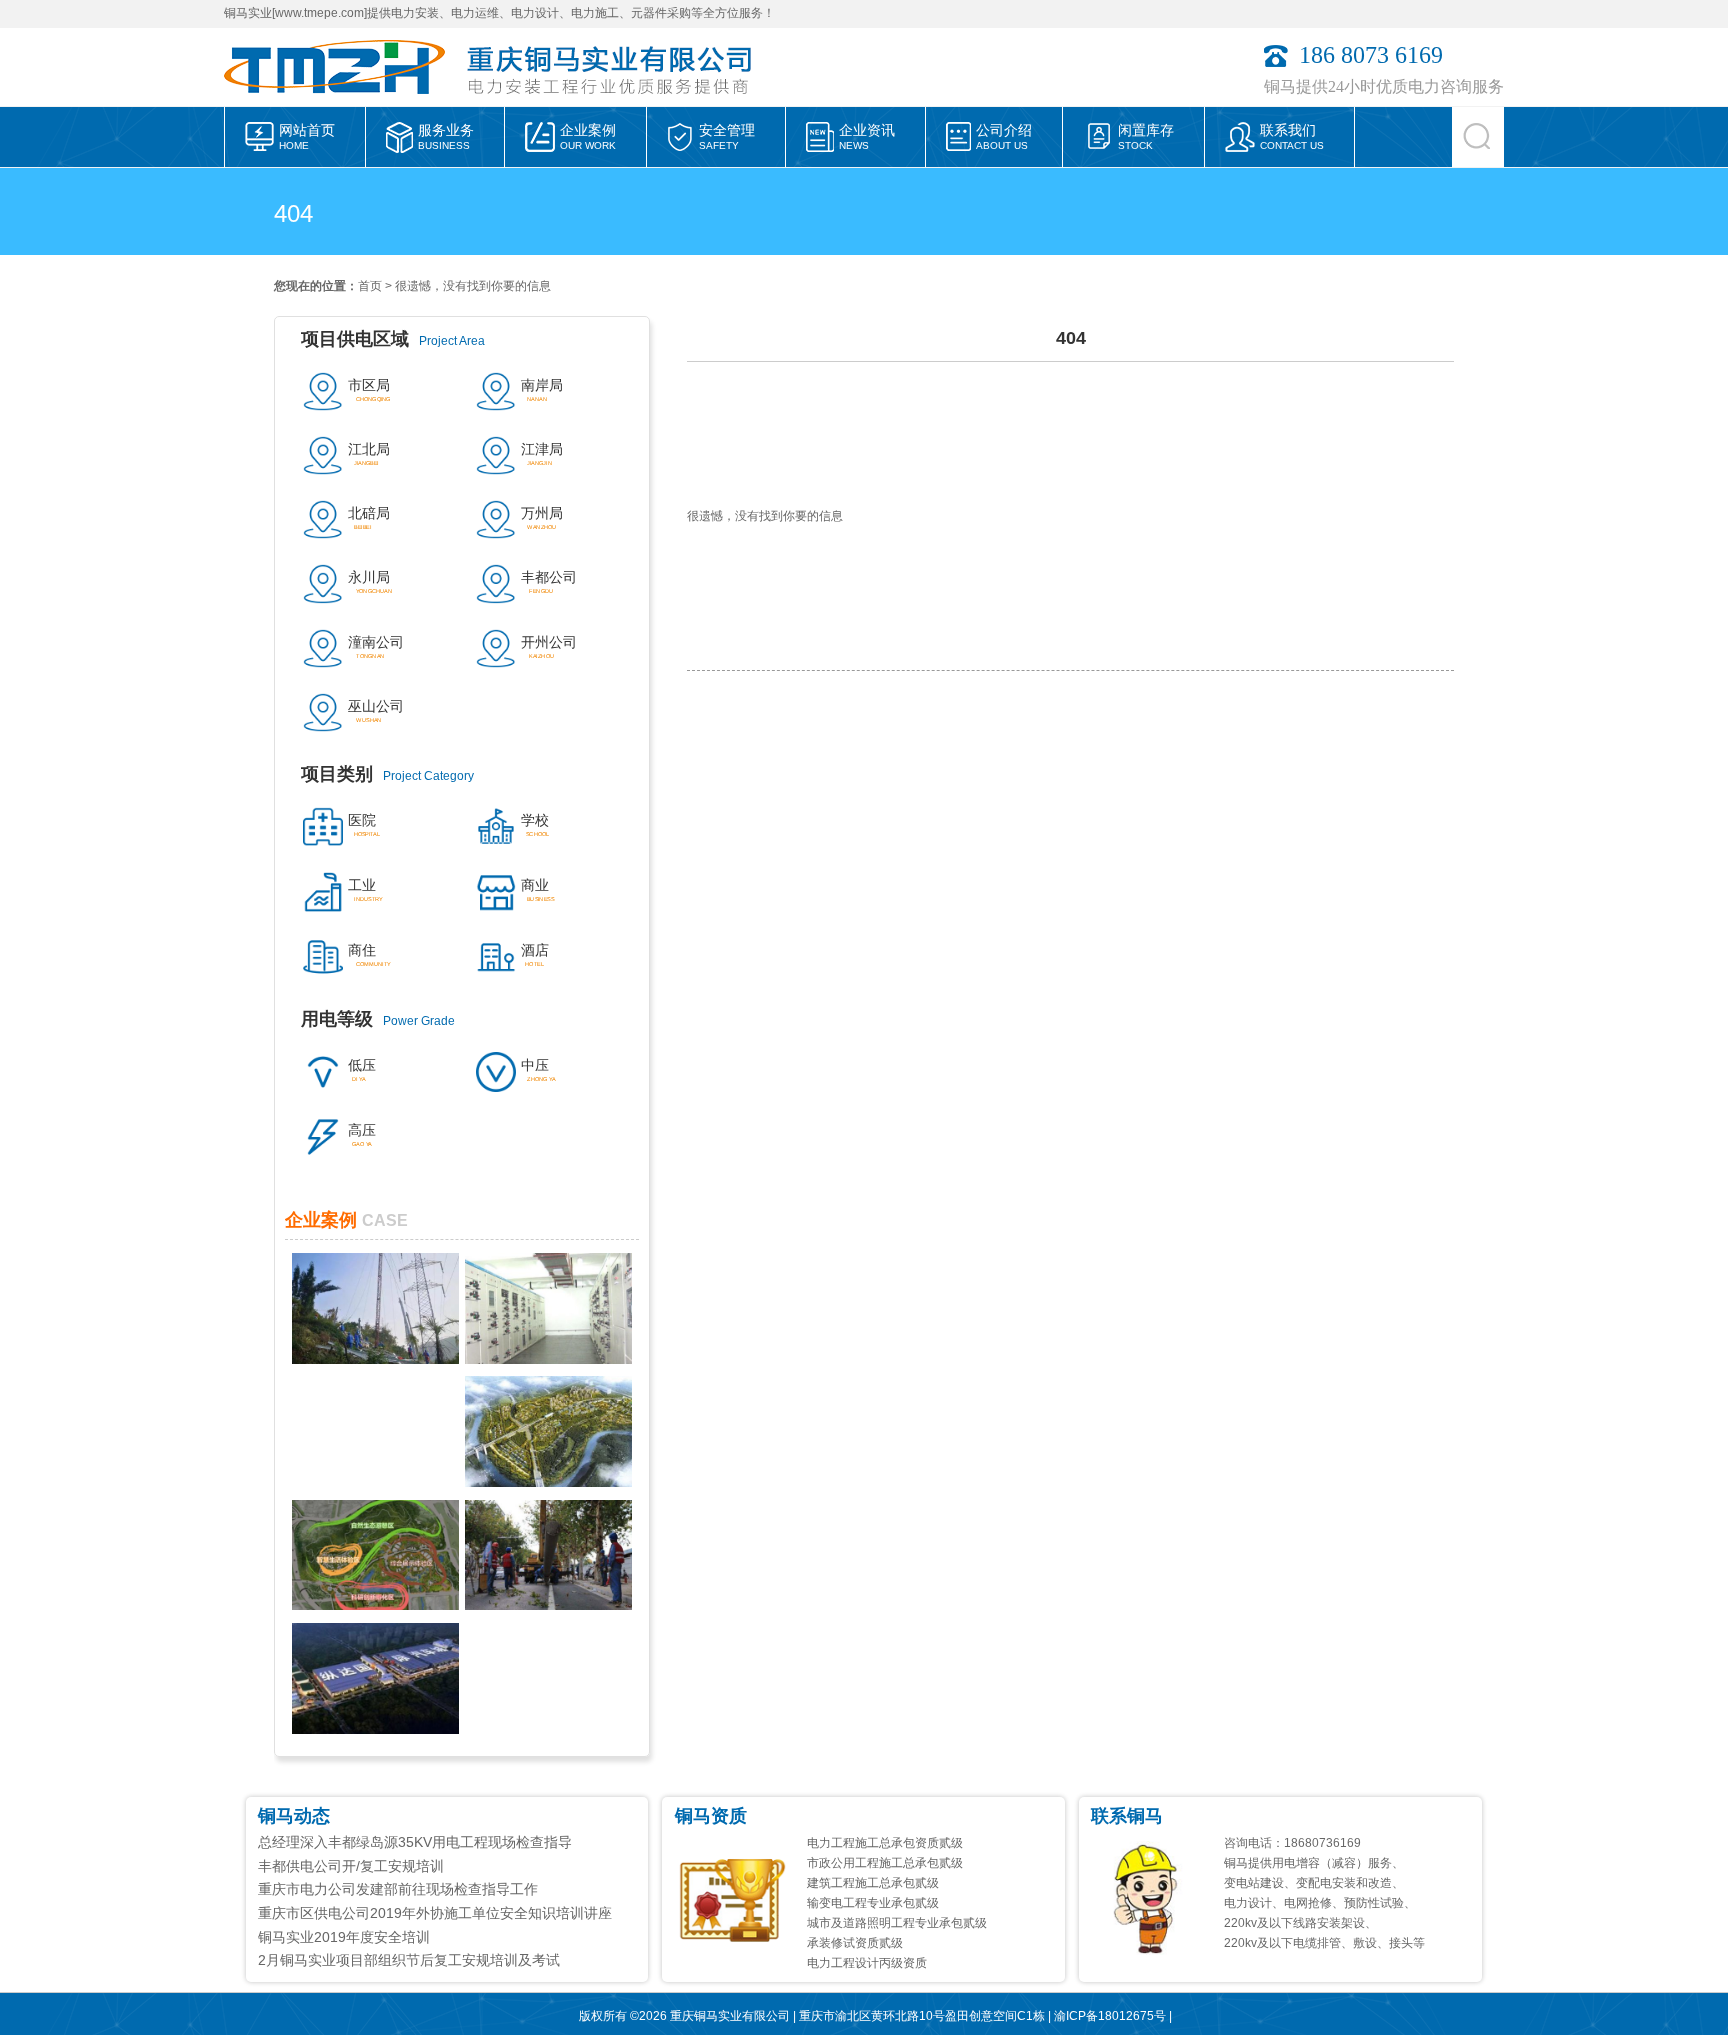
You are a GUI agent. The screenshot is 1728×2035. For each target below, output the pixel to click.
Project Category (387, 774)
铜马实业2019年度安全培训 (344, 1937)
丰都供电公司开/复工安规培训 (351, 1866)
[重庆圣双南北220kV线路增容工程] (375, 1359)
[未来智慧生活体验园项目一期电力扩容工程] (375, 1605)
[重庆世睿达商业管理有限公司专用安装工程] (548, 1359)
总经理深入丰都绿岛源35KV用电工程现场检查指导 (415, 1842)
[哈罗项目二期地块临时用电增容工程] (548, 1482)
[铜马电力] (343, 101)
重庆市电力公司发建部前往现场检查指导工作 (398, 1889)
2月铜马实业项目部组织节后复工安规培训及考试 (409, 1960)
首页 (370, 286)
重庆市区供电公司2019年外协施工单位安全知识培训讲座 (435, 1913)
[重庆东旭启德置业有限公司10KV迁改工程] (548, 1605)
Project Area (393, 339)
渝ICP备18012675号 (1110, 2016)
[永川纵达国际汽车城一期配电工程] (375, 1729)
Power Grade (378, 1019)
